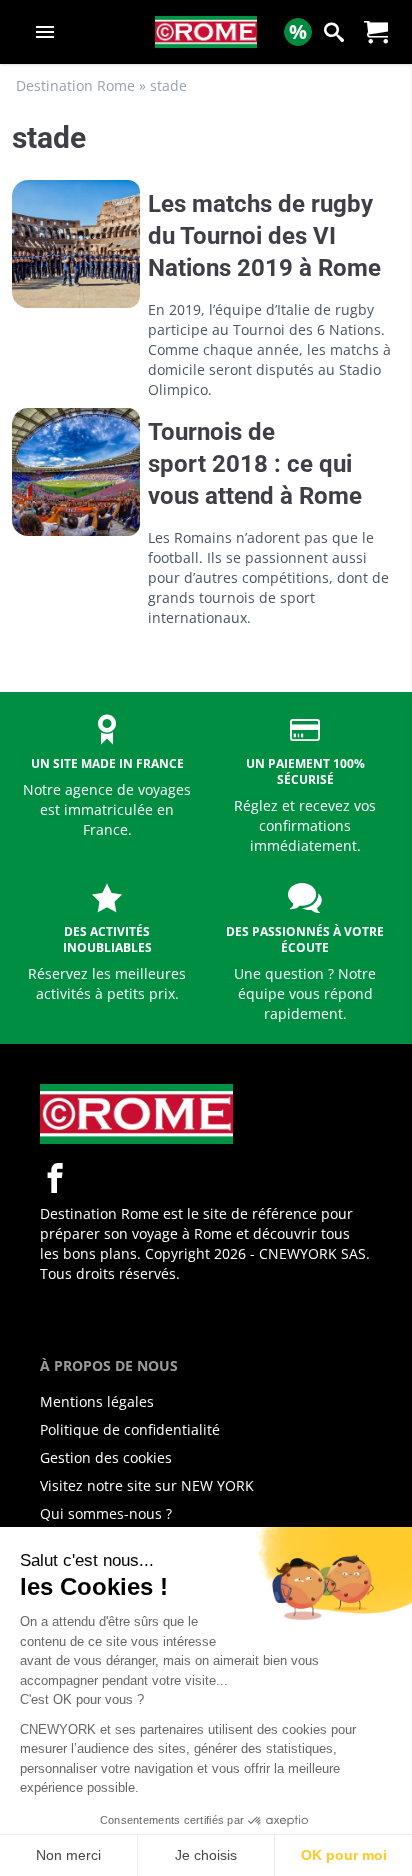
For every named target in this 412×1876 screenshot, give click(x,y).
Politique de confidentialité (130, 1429)
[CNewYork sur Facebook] (55, 1178)
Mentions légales (97, 1401)
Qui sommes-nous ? (106, 1513)
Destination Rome (75, 85)
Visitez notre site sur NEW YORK (147, 1485)
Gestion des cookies (106, 1457)
